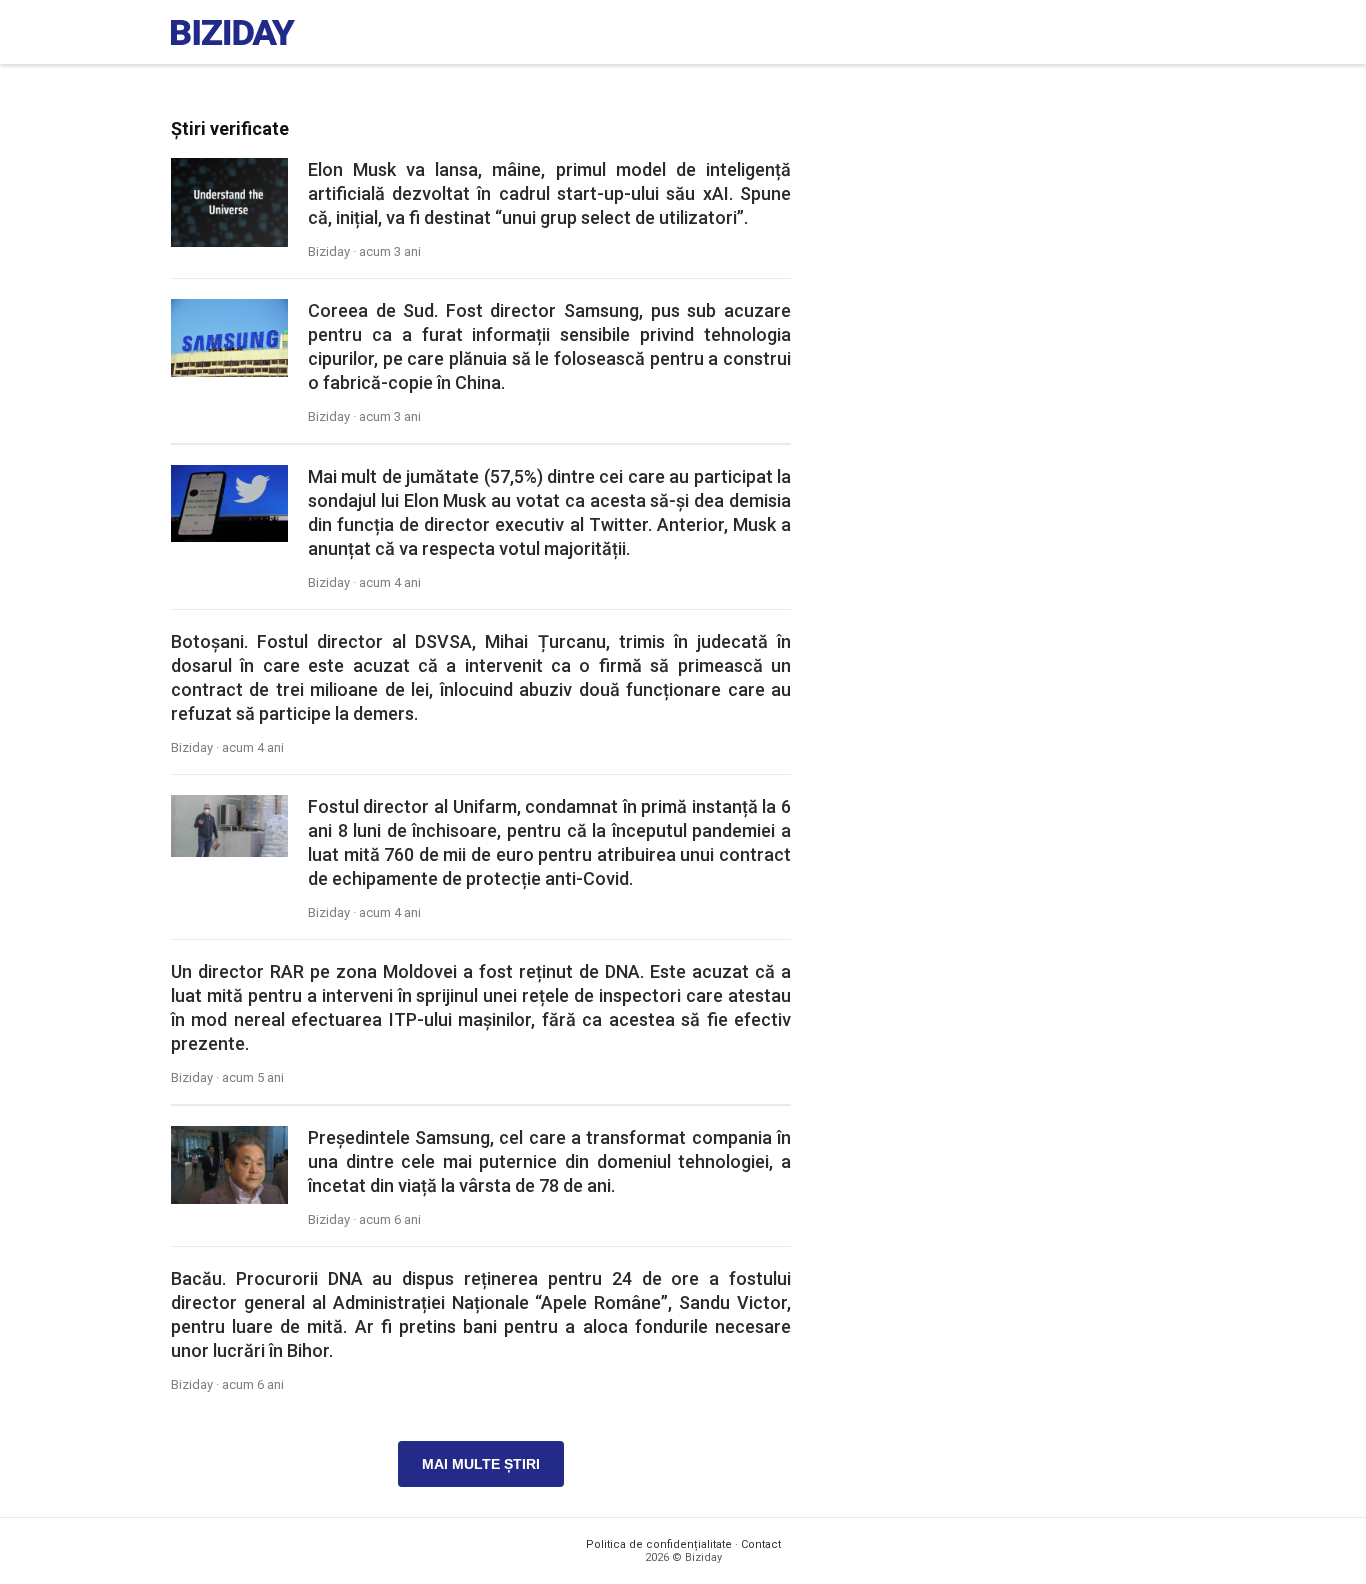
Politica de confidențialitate (659, 1544)
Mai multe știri (481, 1464)
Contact (761, 1544)
